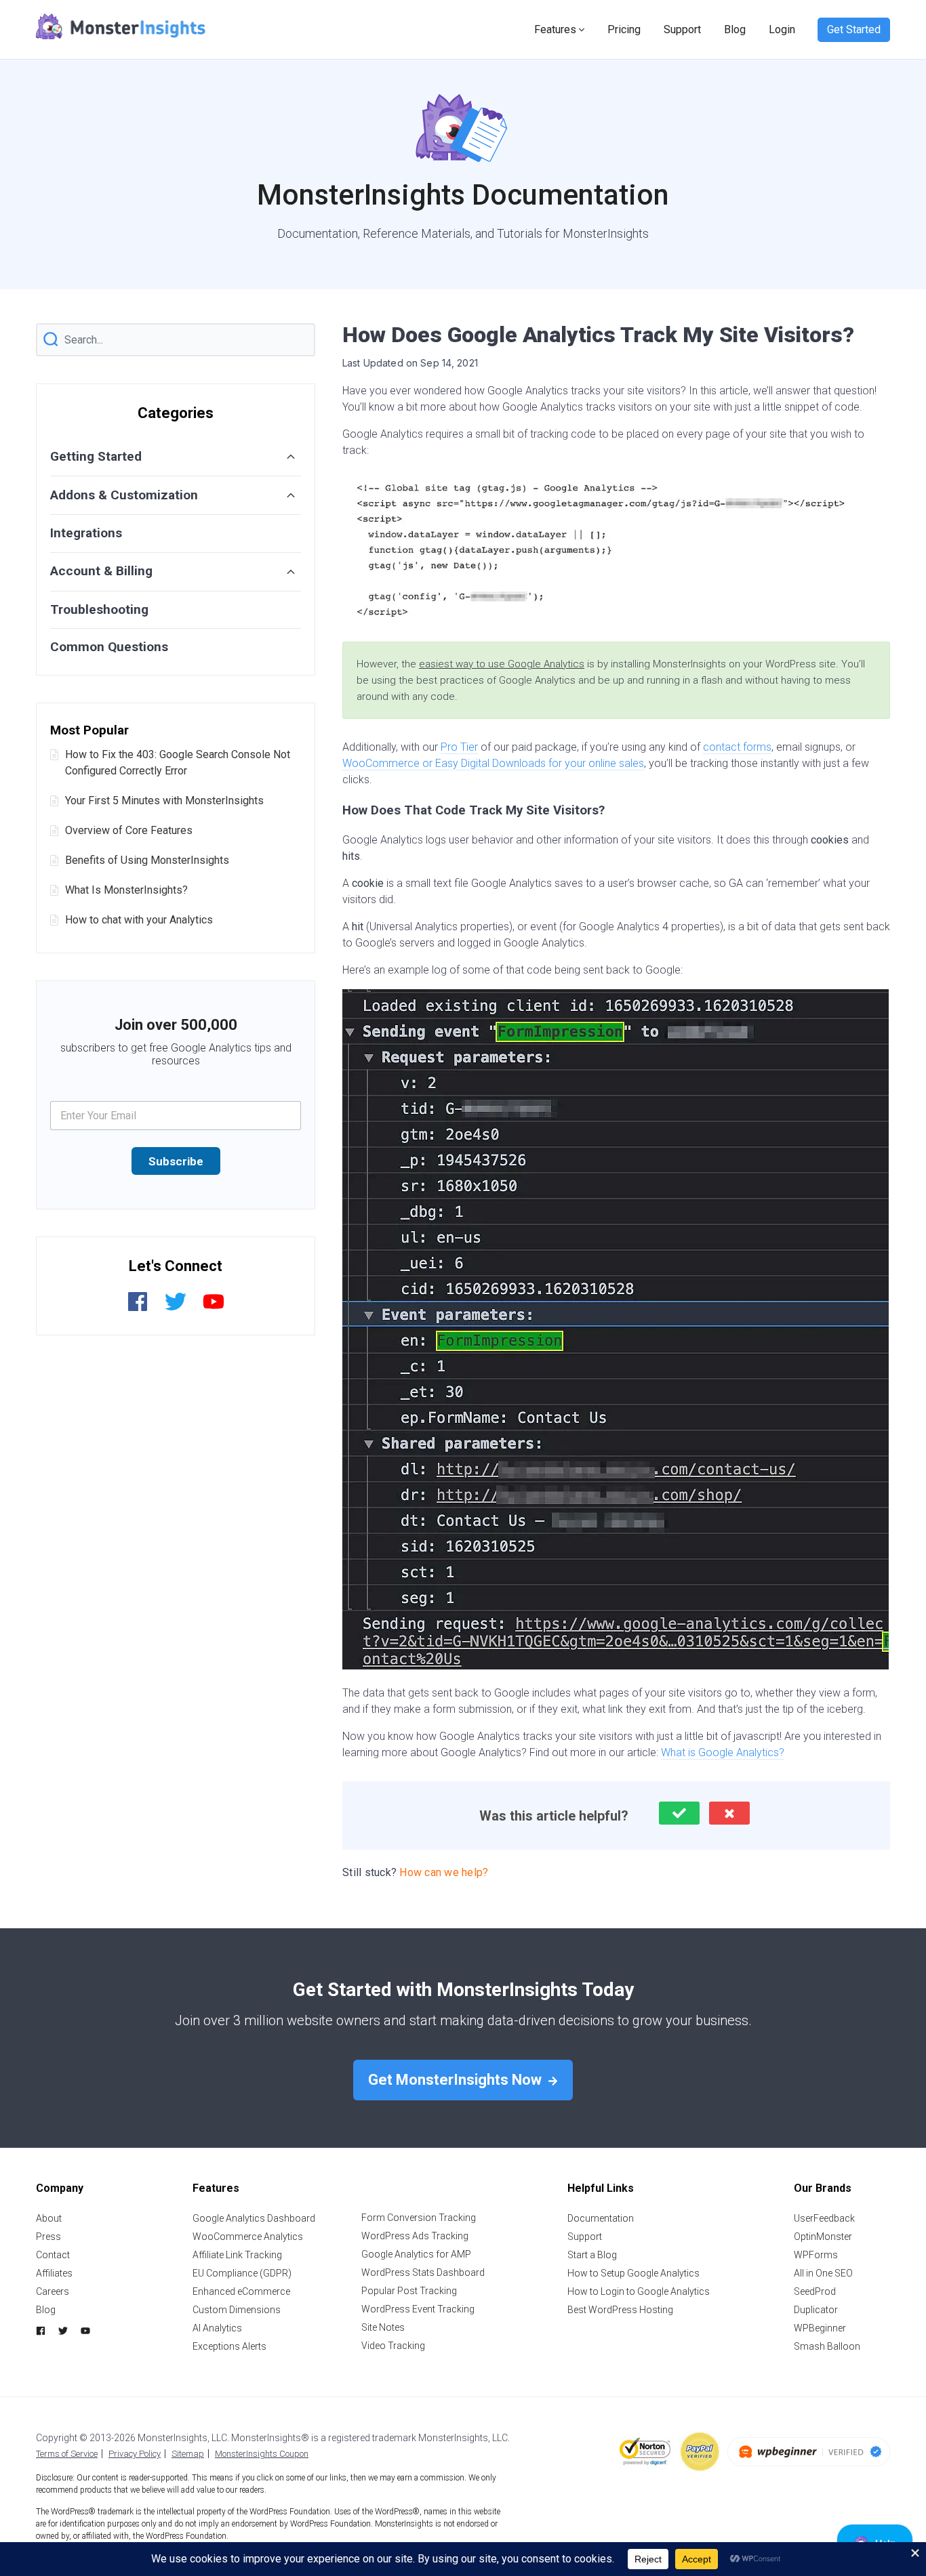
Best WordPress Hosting (620, 2310)
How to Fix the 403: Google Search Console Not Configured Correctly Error (178, 763)
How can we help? (444, 1872)
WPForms (816, 2255)
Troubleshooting (99, 609)
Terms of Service (67, 2454)
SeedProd (815, 2291)
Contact (53, 2255)
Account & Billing (101, 571)
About (49, 2218)
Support (682, 29)
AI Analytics (217, 2328)
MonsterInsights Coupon (262, 2454)
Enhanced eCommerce (241, 2291)
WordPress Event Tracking (418, 2309)
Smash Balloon (827, 2346)
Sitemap (188, 2454)
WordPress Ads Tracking (415, 2236)
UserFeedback (824, 2218)
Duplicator (816, 2310)
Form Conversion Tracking (419, 2218)
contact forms (737, 747)
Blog (735, 29)
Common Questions (109, 647)
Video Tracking (393, 2346)
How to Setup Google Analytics (633, 2273)
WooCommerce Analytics (248, 2237)
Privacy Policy (135, 2454)
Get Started (854, 29)
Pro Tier (459, 747)
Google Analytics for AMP (416, 2254)
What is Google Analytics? (723, 1752)
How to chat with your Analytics (139, 920)
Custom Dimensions (237, 2310)
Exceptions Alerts (229, 2346)
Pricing (624, 29)
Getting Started (96, 456)
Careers (53, 2291)
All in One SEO (823, 2273)
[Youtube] (214, 1309)
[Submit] (51, 340)
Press (48, 2237)
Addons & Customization (124, 495)
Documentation (601, 2218)
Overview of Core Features (129, 830)
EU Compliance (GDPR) (242, 2273)
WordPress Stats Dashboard (423, 2272)
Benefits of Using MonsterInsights (147, 860)
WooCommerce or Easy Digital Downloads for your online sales (493, 763)
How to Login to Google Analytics (639, 2291)
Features (555, 29)
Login (782, 29)
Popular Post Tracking (409, 2291)
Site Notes (383, 2327)
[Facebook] (138, 1309)
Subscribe (176, 1161)
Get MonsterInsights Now (457, 2080)
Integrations (86, 533)
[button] (679, 1813)
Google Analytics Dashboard (254, 2218)
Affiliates (54, 2273)
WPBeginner (820, 2328)
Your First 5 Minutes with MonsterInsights (164, 801)
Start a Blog (592, 2255)
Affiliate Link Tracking (237, 2255)
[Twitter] (176, 1309)
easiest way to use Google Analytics (502, 664)
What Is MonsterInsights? (126, 890)
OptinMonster (823, 2237)
